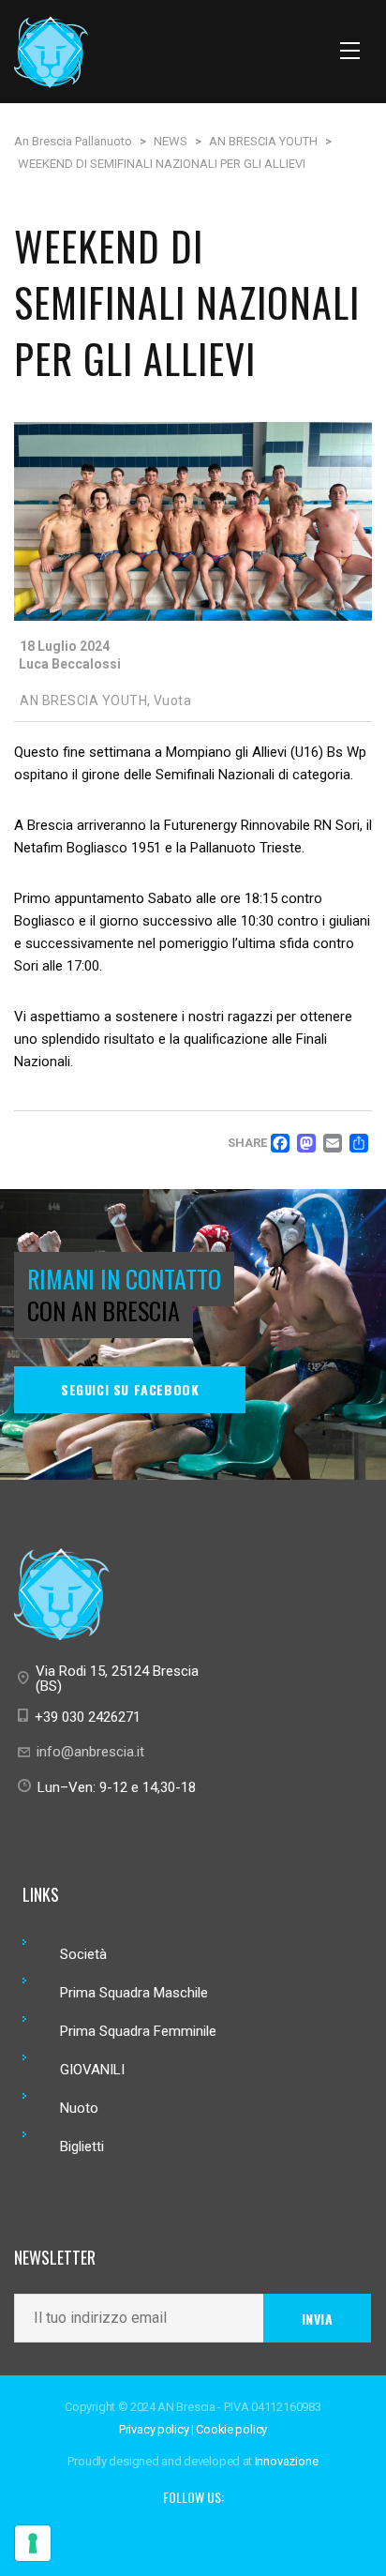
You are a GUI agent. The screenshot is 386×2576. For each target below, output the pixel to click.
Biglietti (82, 2147)
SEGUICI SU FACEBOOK (130, 1389)
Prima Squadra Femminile (138, 2031)
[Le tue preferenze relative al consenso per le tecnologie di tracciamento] (33, 2543)
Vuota (173, 700)
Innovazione (287, 2461)
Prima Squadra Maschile (134, 1993)
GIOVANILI (92, 2070)
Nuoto (79, 2108)
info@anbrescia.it (90, 1752)
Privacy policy (154, 2429)
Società (83, 1954)
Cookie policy (231, 2429)
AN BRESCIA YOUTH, (85, 700)
